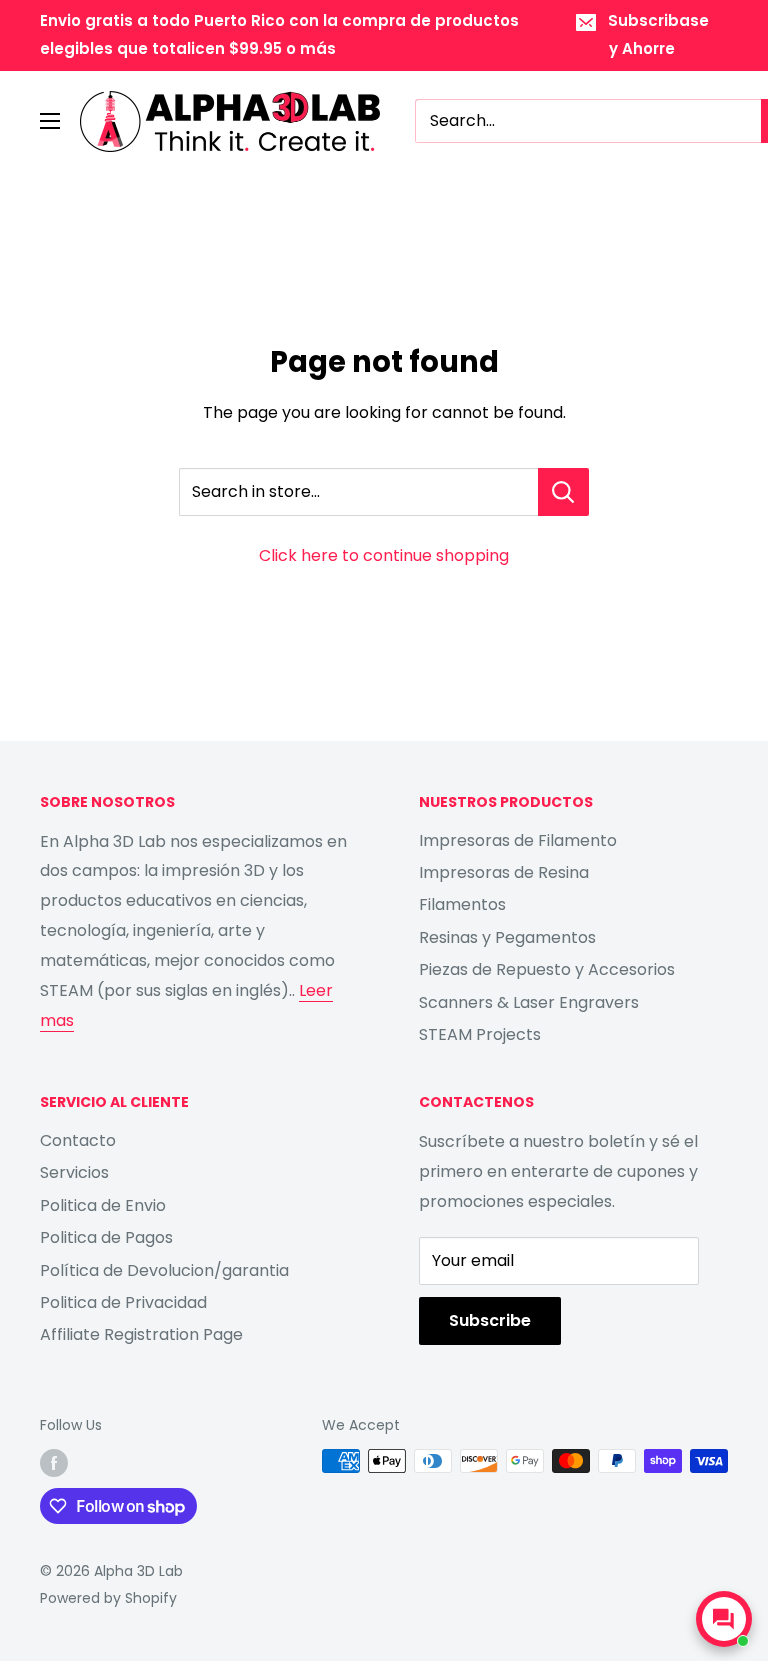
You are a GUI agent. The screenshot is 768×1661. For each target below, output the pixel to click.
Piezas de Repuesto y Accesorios (547, 969)
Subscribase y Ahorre (658, 34)
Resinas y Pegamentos (507, 937)
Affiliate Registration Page (141, 1334)
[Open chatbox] (724, 1619)
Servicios (74, 1172)
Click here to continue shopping (384, 555)
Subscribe (490, 1320)
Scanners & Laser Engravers (529, 1002)
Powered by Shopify (108, 1598)
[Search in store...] (563, 492)
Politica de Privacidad (123, 1302)
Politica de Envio (103, 1205)
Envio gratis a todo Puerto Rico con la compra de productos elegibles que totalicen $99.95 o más (279, 34)
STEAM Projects (480, 1034)
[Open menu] (50, 121)
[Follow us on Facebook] (54, 1463)
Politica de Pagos (106, 1237)
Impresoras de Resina (504, 872)
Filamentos (462, 904)
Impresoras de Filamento (518, 840)
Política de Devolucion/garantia (164, 1270)
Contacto (78, 1140)
